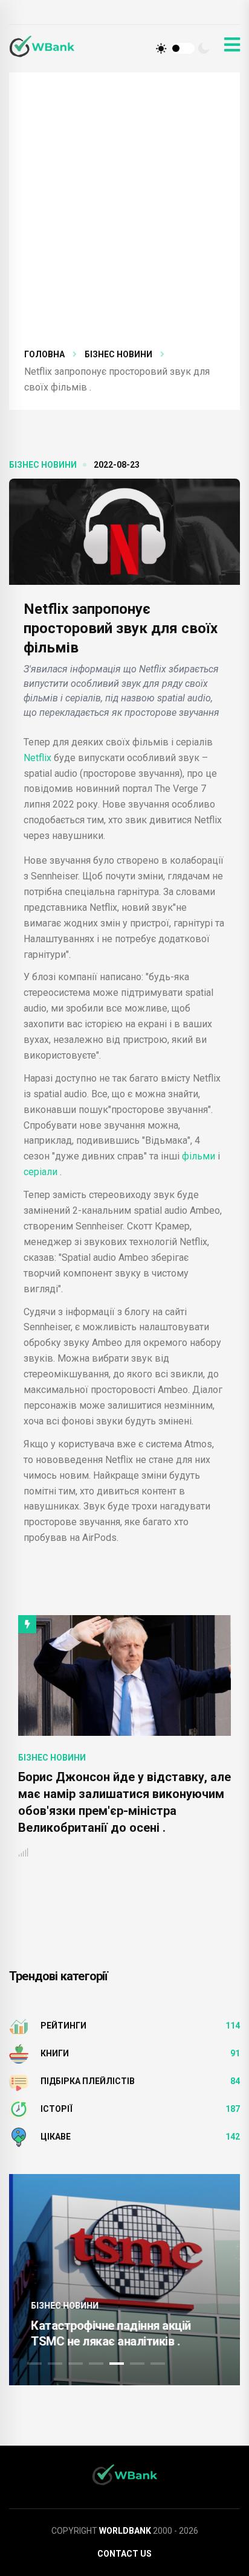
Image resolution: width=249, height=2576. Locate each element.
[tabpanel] (124, 2280)
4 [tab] (96, 2364)
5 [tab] (117, 2364)
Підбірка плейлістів (88, 2081)
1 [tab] (34, 2364)
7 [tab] (158, 2364)
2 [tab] (55, 2364)
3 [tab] (76, 2364)
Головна (44, 354)
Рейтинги (63, 2026)
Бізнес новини (118, 354)
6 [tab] (137, 2364)
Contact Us (124, 2554)
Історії (57, 2109)
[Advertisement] (124, 217)
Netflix (39, 758)
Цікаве (56, 2137)
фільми (199, 1156)
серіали (42, 1172)
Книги (55, 2053)
